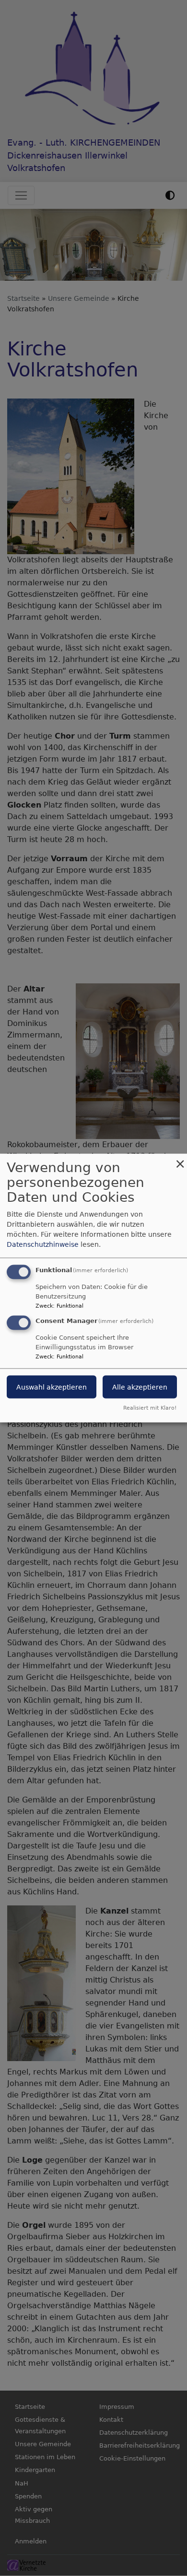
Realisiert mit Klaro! (150, 1408)
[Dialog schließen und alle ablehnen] (180, 1160)
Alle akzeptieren (140, 1387)
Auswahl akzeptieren (52, 1387)
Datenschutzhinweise (43, 1244)
